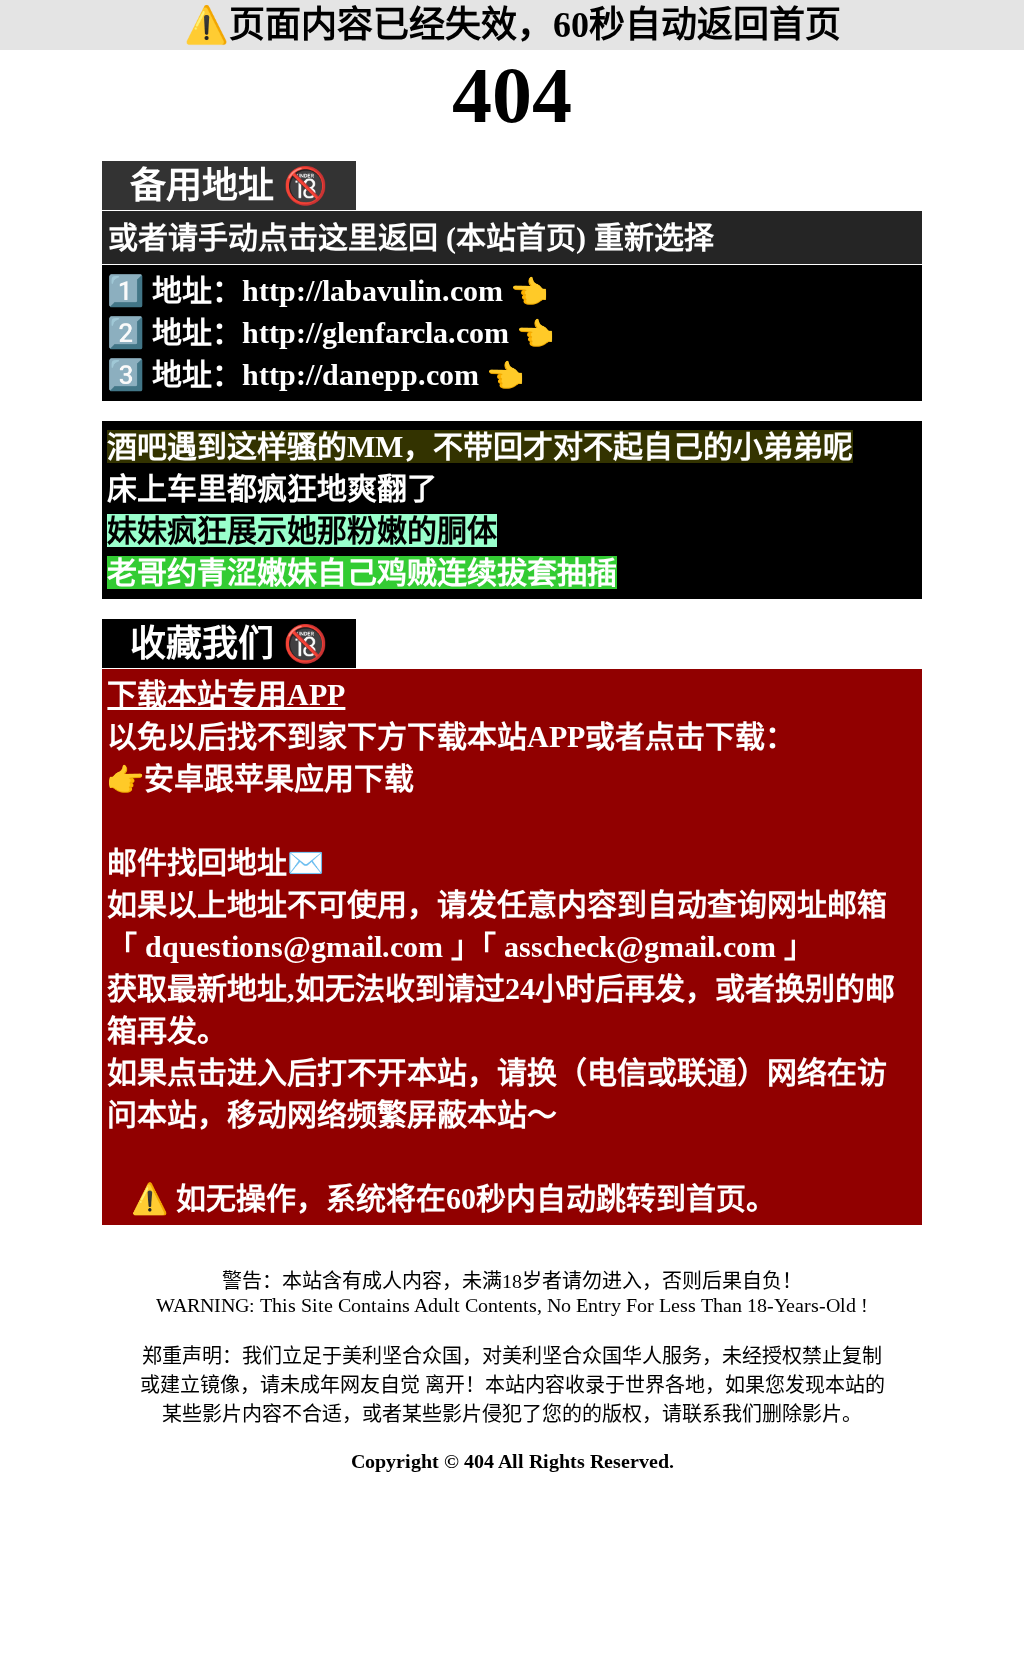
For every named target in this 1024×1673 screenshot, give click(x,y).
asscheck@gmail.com (640, 946)
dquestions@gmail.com (294, 946)
